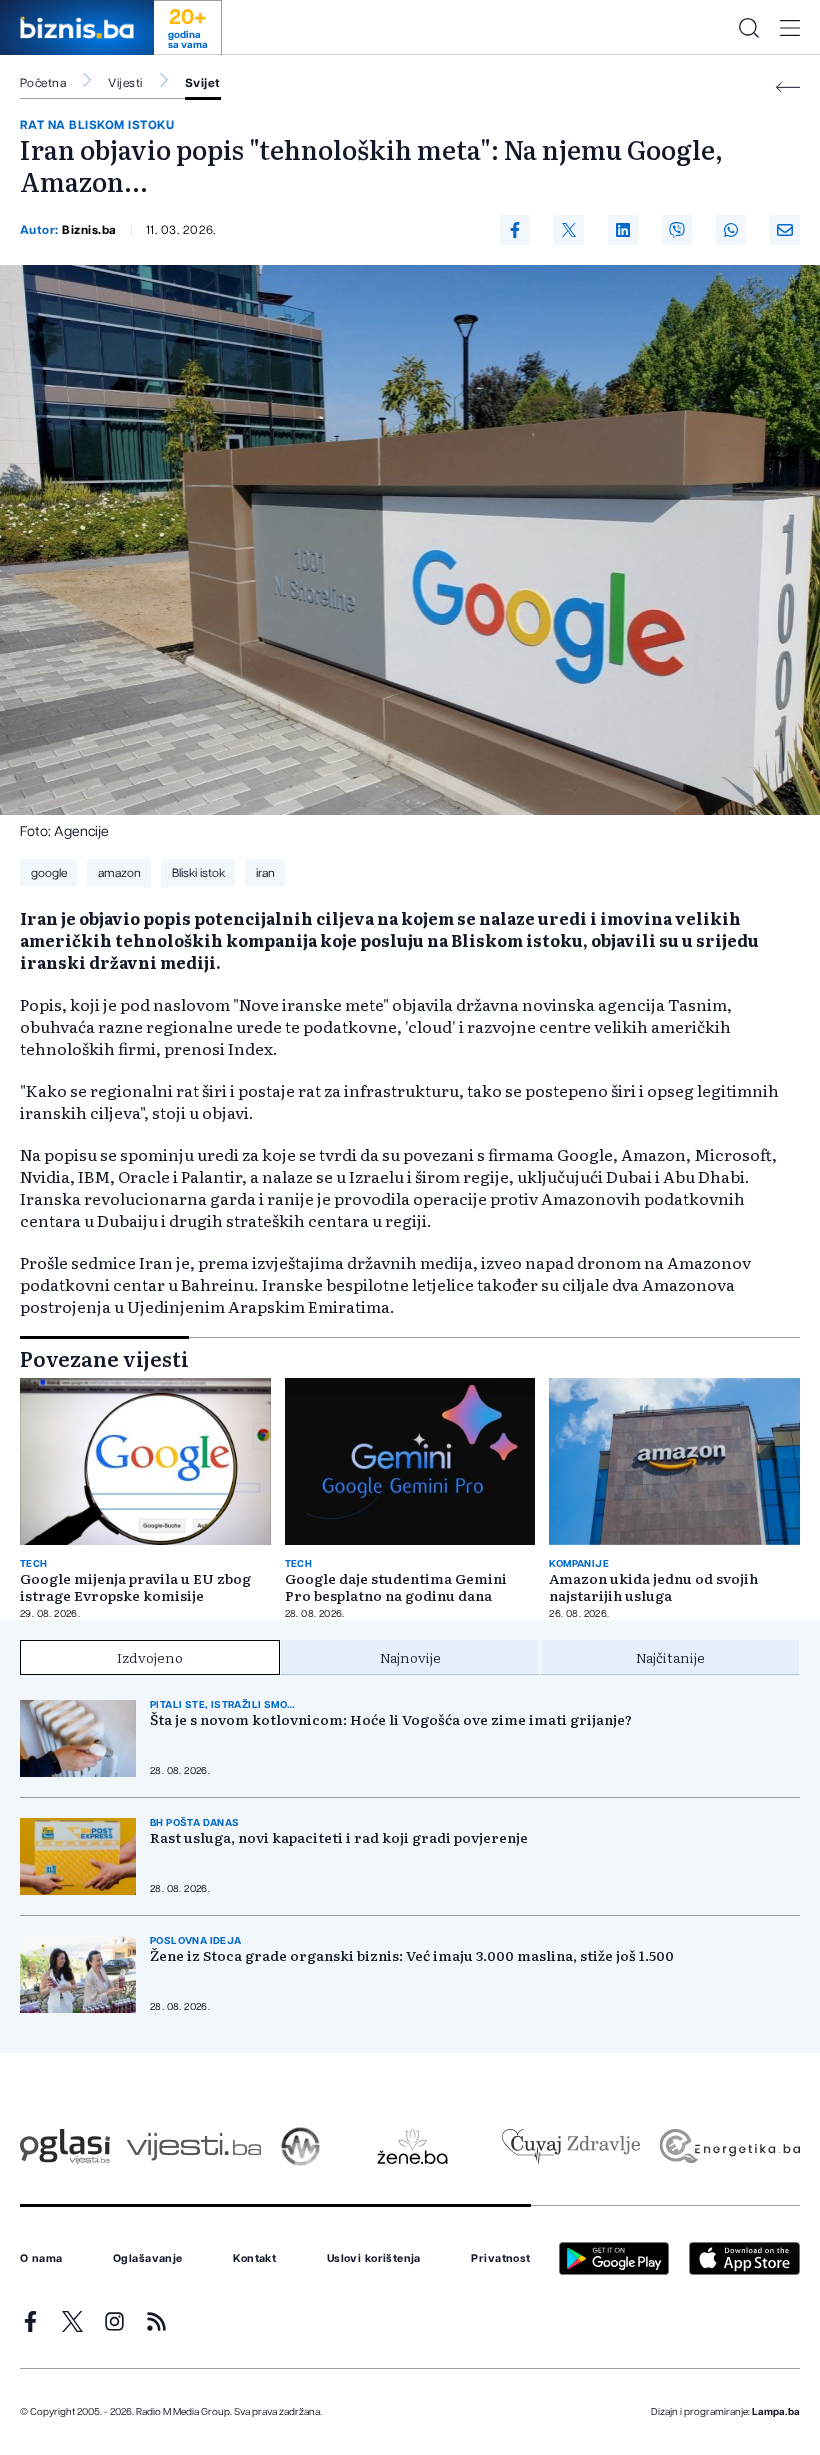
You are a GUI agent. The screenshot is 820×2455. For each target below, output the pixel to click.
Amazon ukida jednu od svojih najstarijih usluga (653, 1587)
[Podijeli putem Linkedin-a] (623, 230)
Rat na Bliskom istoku (97, 125)
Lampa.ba (776, 2412)
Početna (43, 83)
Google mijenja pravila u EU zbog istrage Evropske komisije (135, 1587)
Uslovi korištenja (374, 2259)
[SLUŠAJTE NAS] (300, 2146)
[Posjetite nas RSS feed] (156, 2321)
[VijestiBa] (193, 2146)
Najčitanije (670, 1657)
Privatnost (500, 2259)
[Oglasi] (65, 2146)
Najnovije (410, 1657)
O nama (41, 2259)
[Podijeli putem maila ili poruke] (785, 230)
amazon (119, 873)
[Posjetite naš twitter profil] (72, 2321)
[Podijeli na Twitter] (569, 230)
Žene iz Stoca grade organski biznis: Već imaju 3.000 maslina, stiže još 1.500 (412, 1955)
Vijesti (125, 83)
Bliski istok (198, 873)
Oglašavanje (148, 2259)
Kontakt (254, 2259)
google (49, 873)
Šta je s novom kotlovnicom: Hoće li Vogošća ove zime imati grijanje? (391, 1719)
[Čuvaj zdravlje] (570, 2146)
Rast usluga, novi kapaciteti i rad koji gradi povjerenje (339, 1837)
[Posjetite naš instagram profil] (114, 2321)
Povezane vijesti (104, 1358)
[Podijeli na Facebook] (515, 230)
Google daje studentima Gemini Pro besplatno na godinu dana (396, 1587)
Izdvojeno (150, 1657)
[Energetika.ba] (728, 2146)
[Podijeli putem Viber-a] (677, 230)
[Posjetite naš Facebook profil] (30, 2321)
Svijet (203, 83)
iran (265, 873)
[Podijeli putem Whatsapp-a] (731, 230)
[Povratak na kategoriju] (788, 87)
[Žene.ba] (412, 2146)
